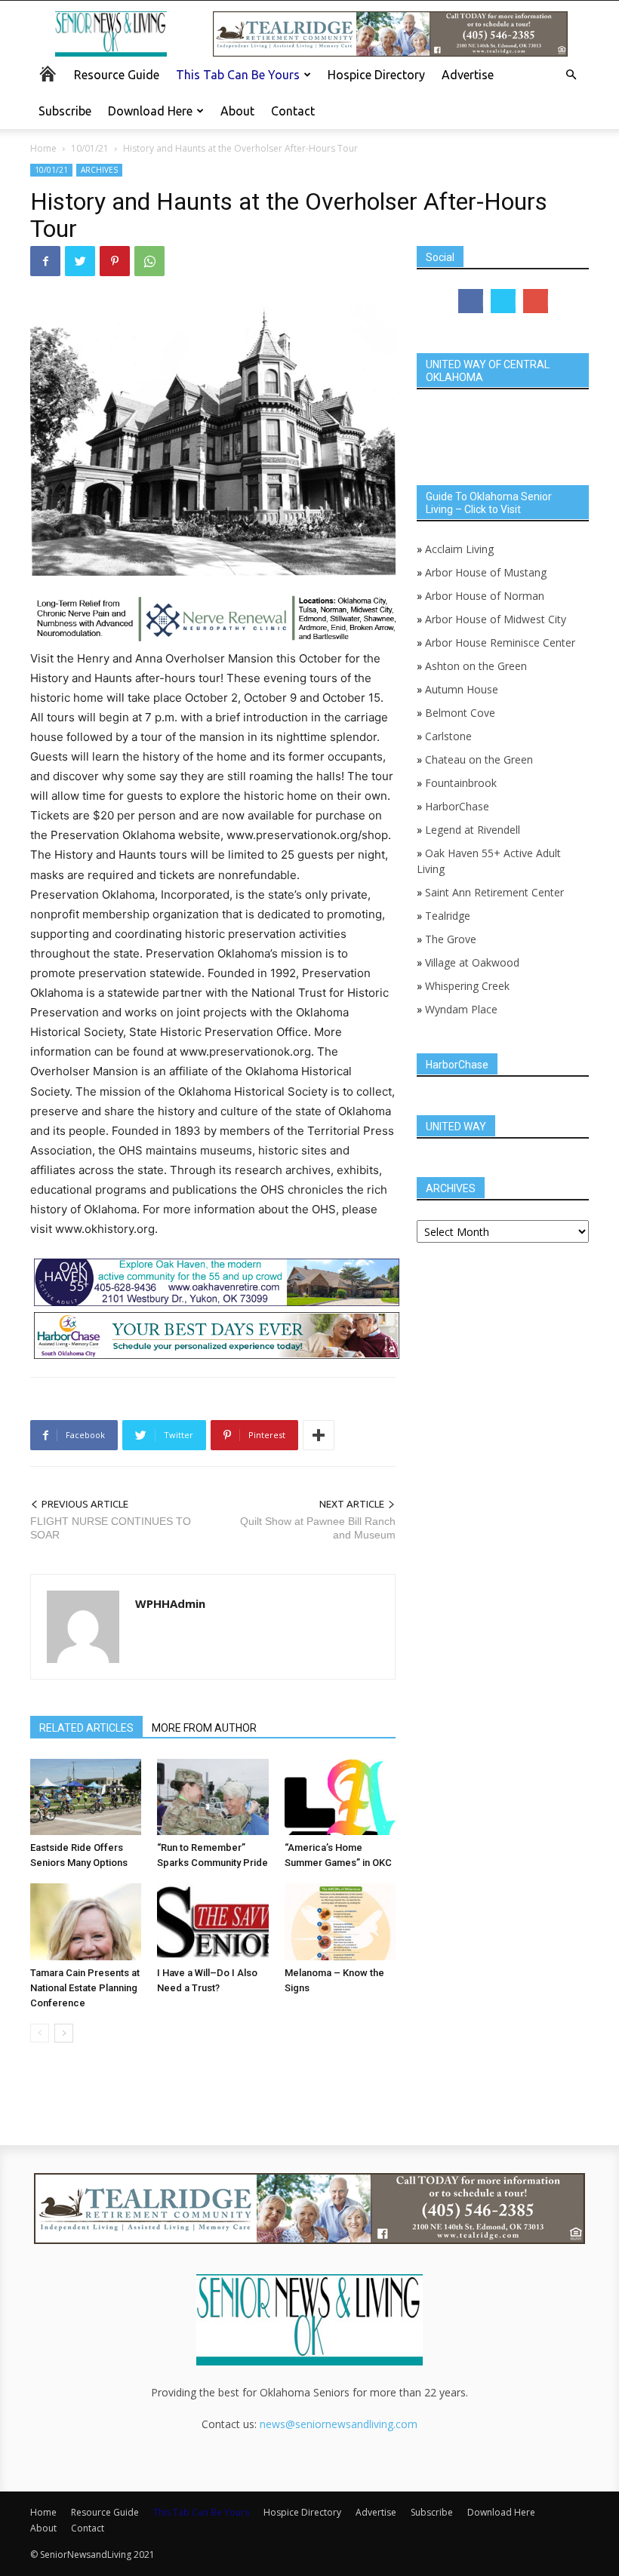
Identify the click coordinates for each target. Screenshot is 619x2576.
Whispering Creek (467, 986)
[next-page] (64, 2033)
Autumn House (462, 689)
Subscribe (65, 111)
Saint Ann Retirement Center (494, 892)
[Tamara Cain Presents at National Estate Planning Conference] (86, 1921)
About (237, 111)
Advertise (468, 75)
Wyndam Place (461, 1009)
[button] (571, 75)
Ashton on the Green (476, 666)
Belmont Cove (460, 713)
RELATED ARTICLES (86, 1728)
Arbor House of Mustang (486, 572)
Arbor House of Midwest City (496, 619)
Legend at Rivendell (473, 830)
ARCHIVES (99, 170)
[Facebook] (45, 261)
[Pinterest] (115, 261)
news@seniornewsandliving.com (339, 2424)
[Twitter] (80, 261)
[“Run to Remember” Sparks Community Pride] (212, 1797)
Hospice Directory (376, 75)
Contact (293, 111)
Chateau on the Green (479, 759)
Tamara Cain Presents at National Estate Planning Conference (85, 1988)
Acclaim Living (459, 549)
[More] (319, 1435)
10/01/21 (90, 148)
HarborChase (457, 806)
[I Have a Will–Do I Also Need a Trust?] (212, 1921)
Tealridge (449, 916)
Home (43, 148)
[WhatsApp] (149, 261)
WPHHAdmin (170, 1603)
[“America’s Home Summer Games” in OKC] (340, 1797)
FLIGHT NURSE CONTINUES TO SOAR (111, 1528)
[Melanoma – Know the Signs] (340, 1921)
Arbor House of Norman (485, 596)
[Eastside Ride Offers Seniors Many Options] (86, 1797)
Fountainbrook (461, 783)
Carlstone (448, 736)
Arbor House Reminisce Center (500, 642)
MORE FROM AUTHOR (204, 1728)
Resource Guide (117, 75)
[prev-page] (40, 2033)
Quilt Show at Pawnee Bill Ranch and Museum (318, 1528)
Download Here (150, 111)
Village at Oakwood (472, 962)
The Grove (451, 939)
